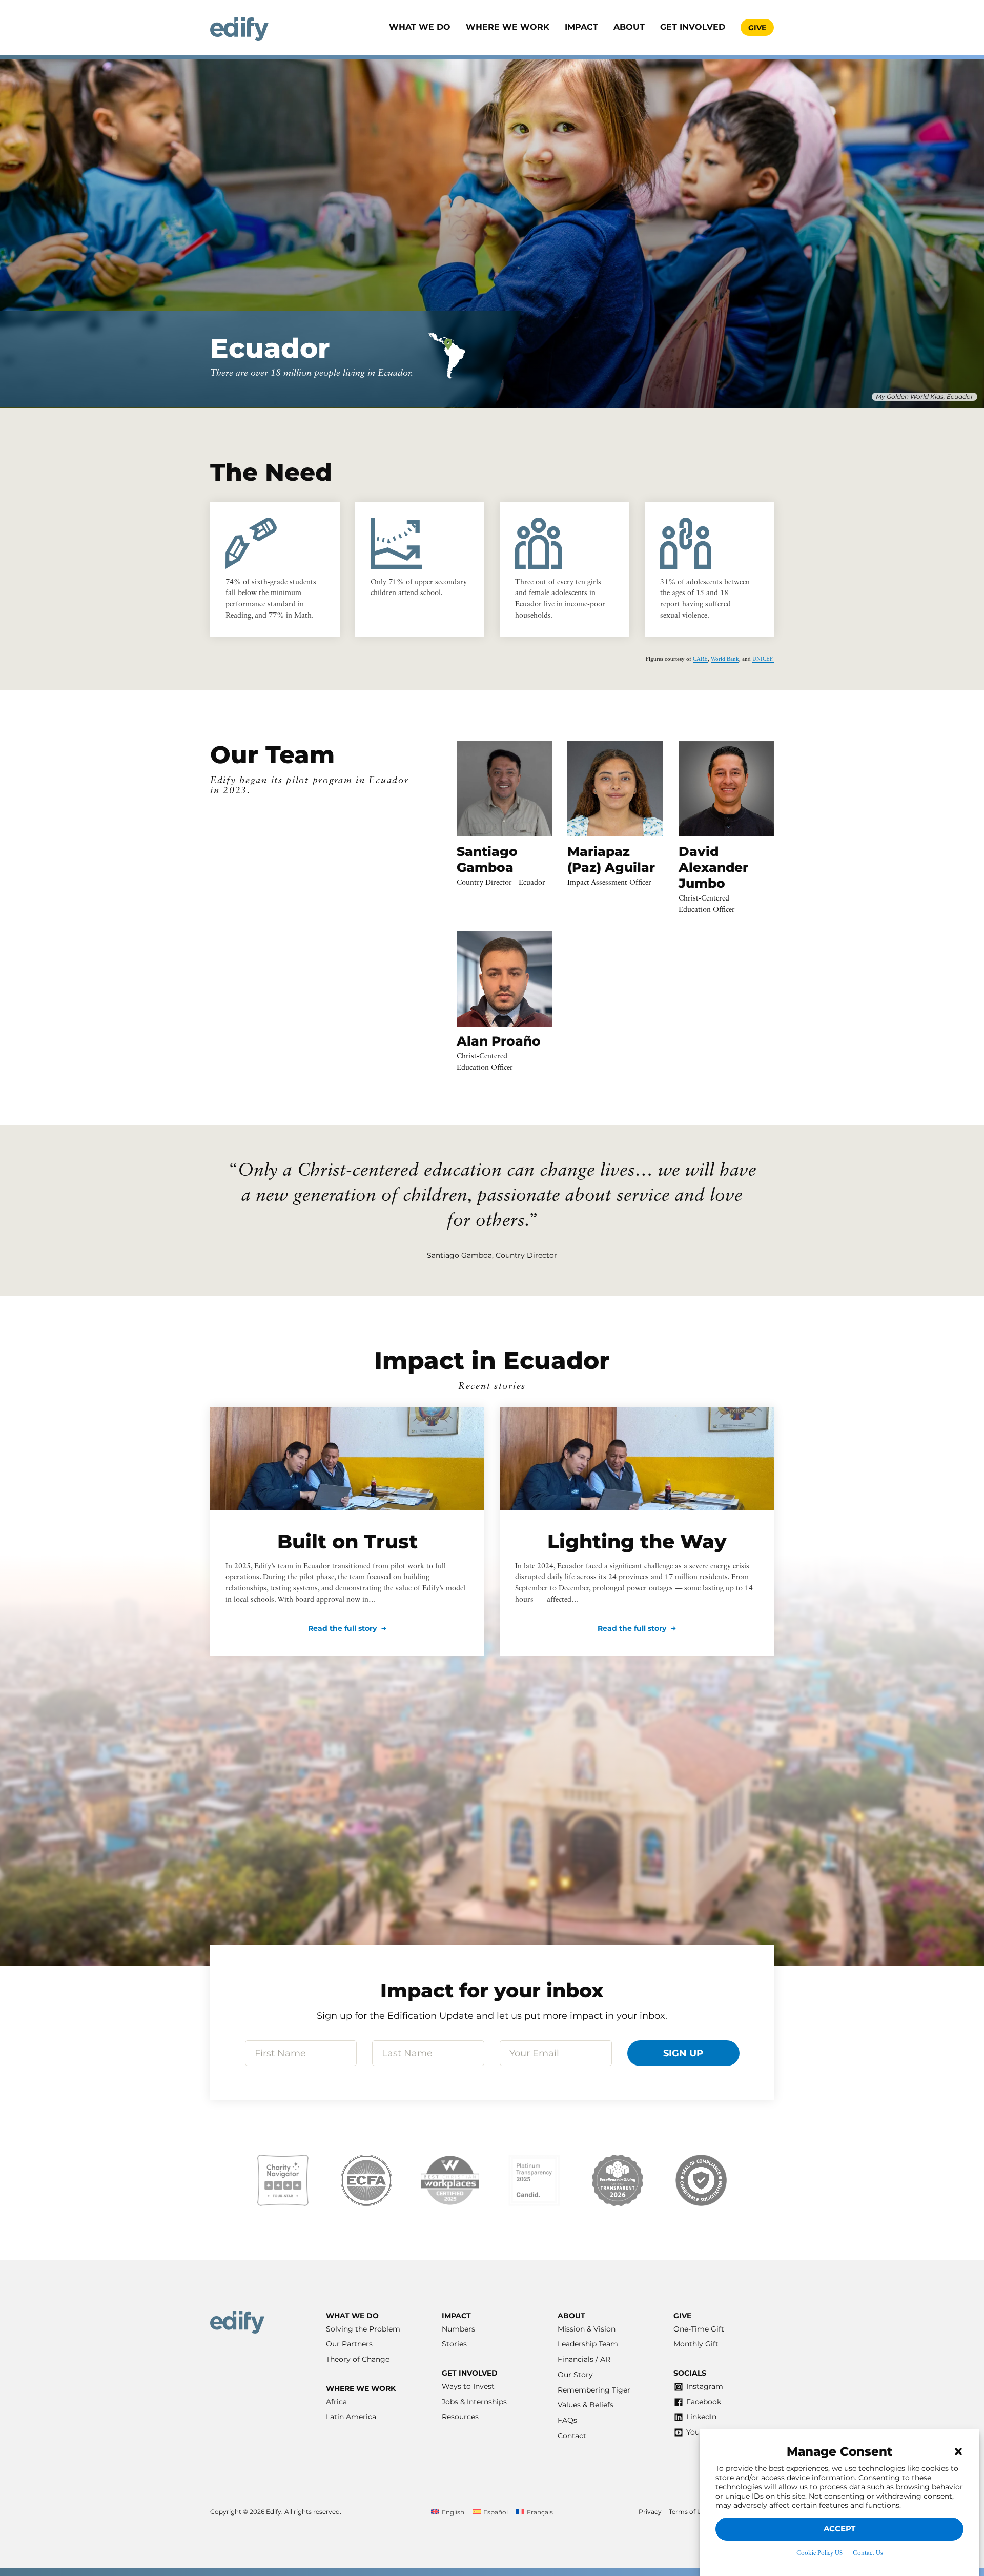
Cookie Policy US (819, 2553)
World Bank (725, 659)
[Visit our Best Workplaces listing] (450, 2180)
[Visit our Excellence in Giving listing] (618, 2180)
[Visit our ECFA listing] (366, 2180)
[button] (958, 2451)
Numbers (458, 2329)
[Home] (239, 29)
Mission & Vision (587, 2329)
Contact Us (868, 2553)
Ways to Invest (468, 2386)
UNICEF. (763, 659)
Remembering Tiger (594, 2390)
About (629, 27)
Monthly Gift (696, 2344)
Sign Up (683, 2053)
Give (757, 28)
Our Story (575, 2375)
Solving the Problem (363, 2329)
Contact (572, 2436)
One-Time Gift (699, 2329)
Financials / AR (584, 2359)
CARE (700, 659)
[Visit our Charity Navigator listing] (283, 2180)
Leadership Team (588, 2344)
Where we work (508, 27)
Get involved (693, 27)
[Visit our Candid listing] (534, 2180)
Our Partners (349, 2344)
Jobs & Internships (474, 2402)
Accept (839, 2529)
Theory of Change (358, 2359)
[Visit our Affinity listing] (701, 2180)
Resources (460, 2417)
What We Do (420, 27)
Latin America (351, 2417)
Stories (454, 2344)
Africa (336, 2402)
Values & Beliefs (586, 2405)
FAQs (567, 2420)
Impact (581, 27)
